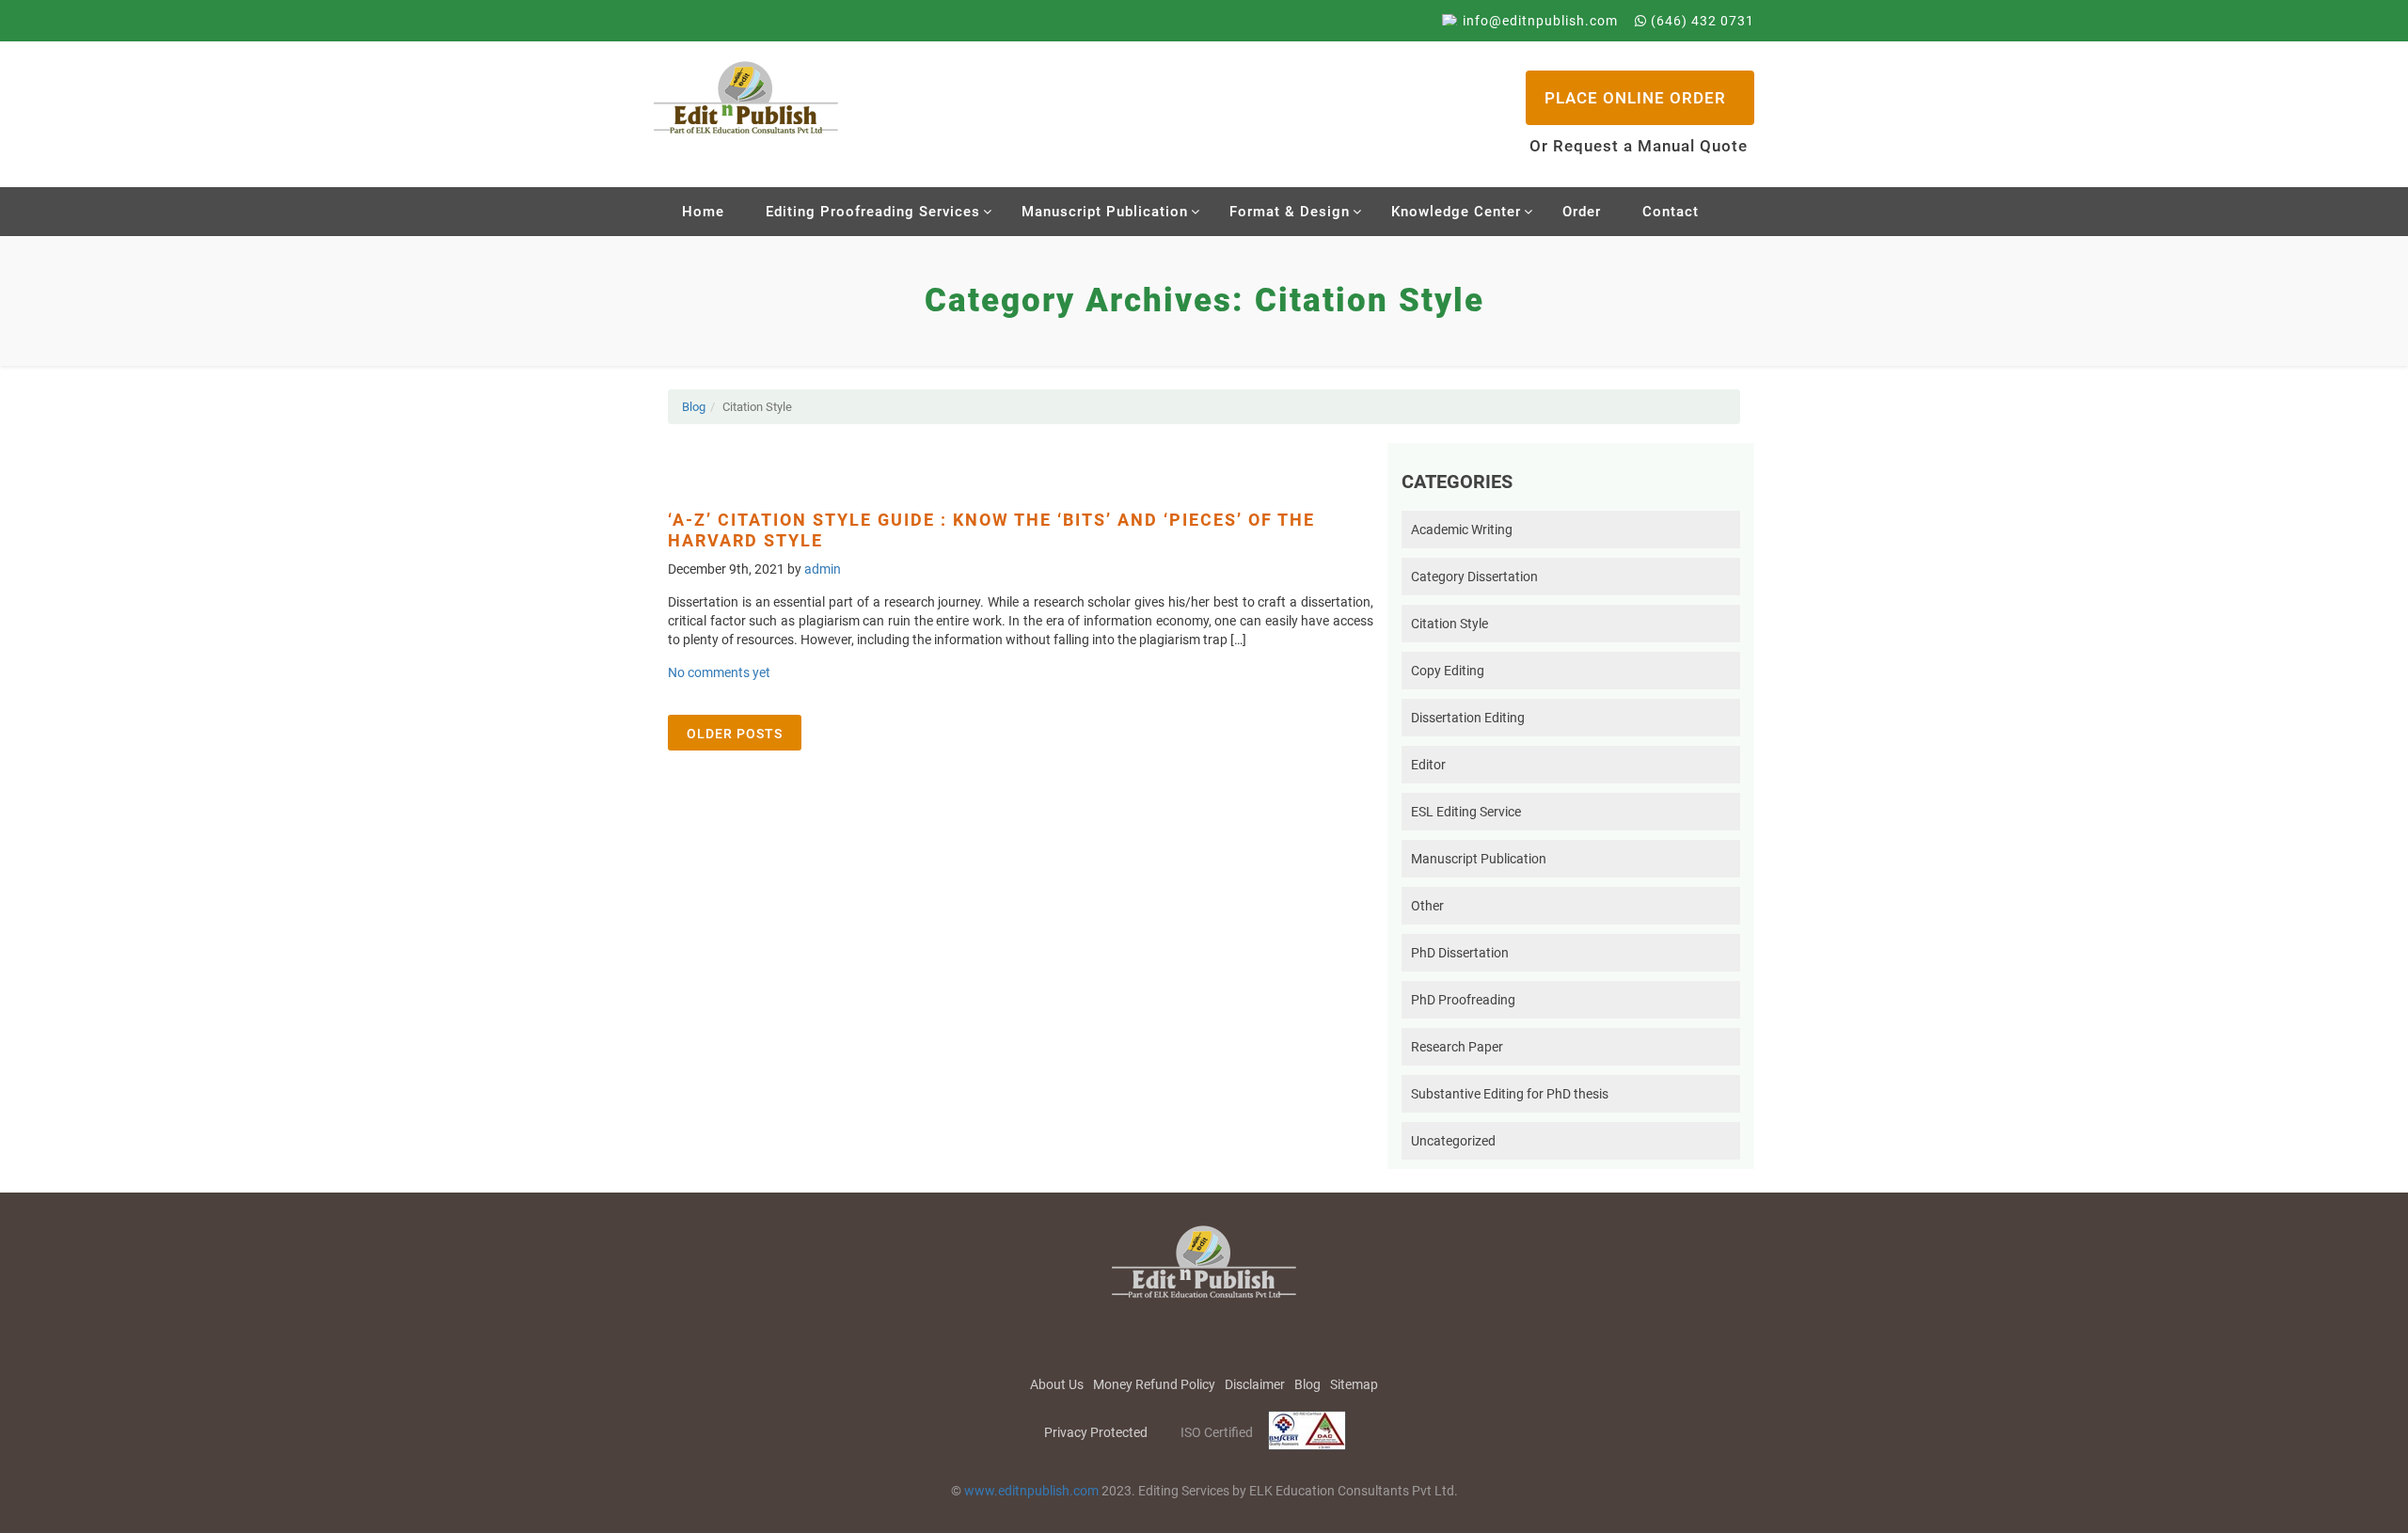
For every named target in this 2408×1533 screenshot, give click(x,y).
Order (1582, 212)
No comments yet (719, 672)
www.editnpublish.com (1031, 1491)
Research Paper (1457, 1047)
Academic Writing (1462, 529)
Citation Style (1450, 624)
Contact (1671, 212)
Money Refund (1154, 1384)
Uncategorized (1453, 1141)
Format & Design (1290, 212)
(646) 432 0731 (1701, 21)
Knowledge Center (1456, 212)
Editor (1428, 765)
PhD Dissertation (1460, 953)
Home (703, 212)
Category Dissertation (1474, 577)
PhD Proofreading (1463, 1000)
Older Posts (735, 734)
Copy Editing (1448, 671)
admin (823, 569)
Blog (694, 407)
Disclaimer (1255, 1384)
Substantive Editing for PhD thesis (1510, 1094)
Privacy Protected (1096, 1432)
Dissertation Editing (1468, 718)
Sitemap (1354, 1384)
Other (1427, 906)
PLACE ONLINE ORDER (1635, 98)
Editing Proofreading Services (873, 212)
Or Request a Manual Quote (1639, 146)
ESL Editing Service (1466, 812)
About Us (1057, 1384)
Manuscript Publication (1105, 212)
